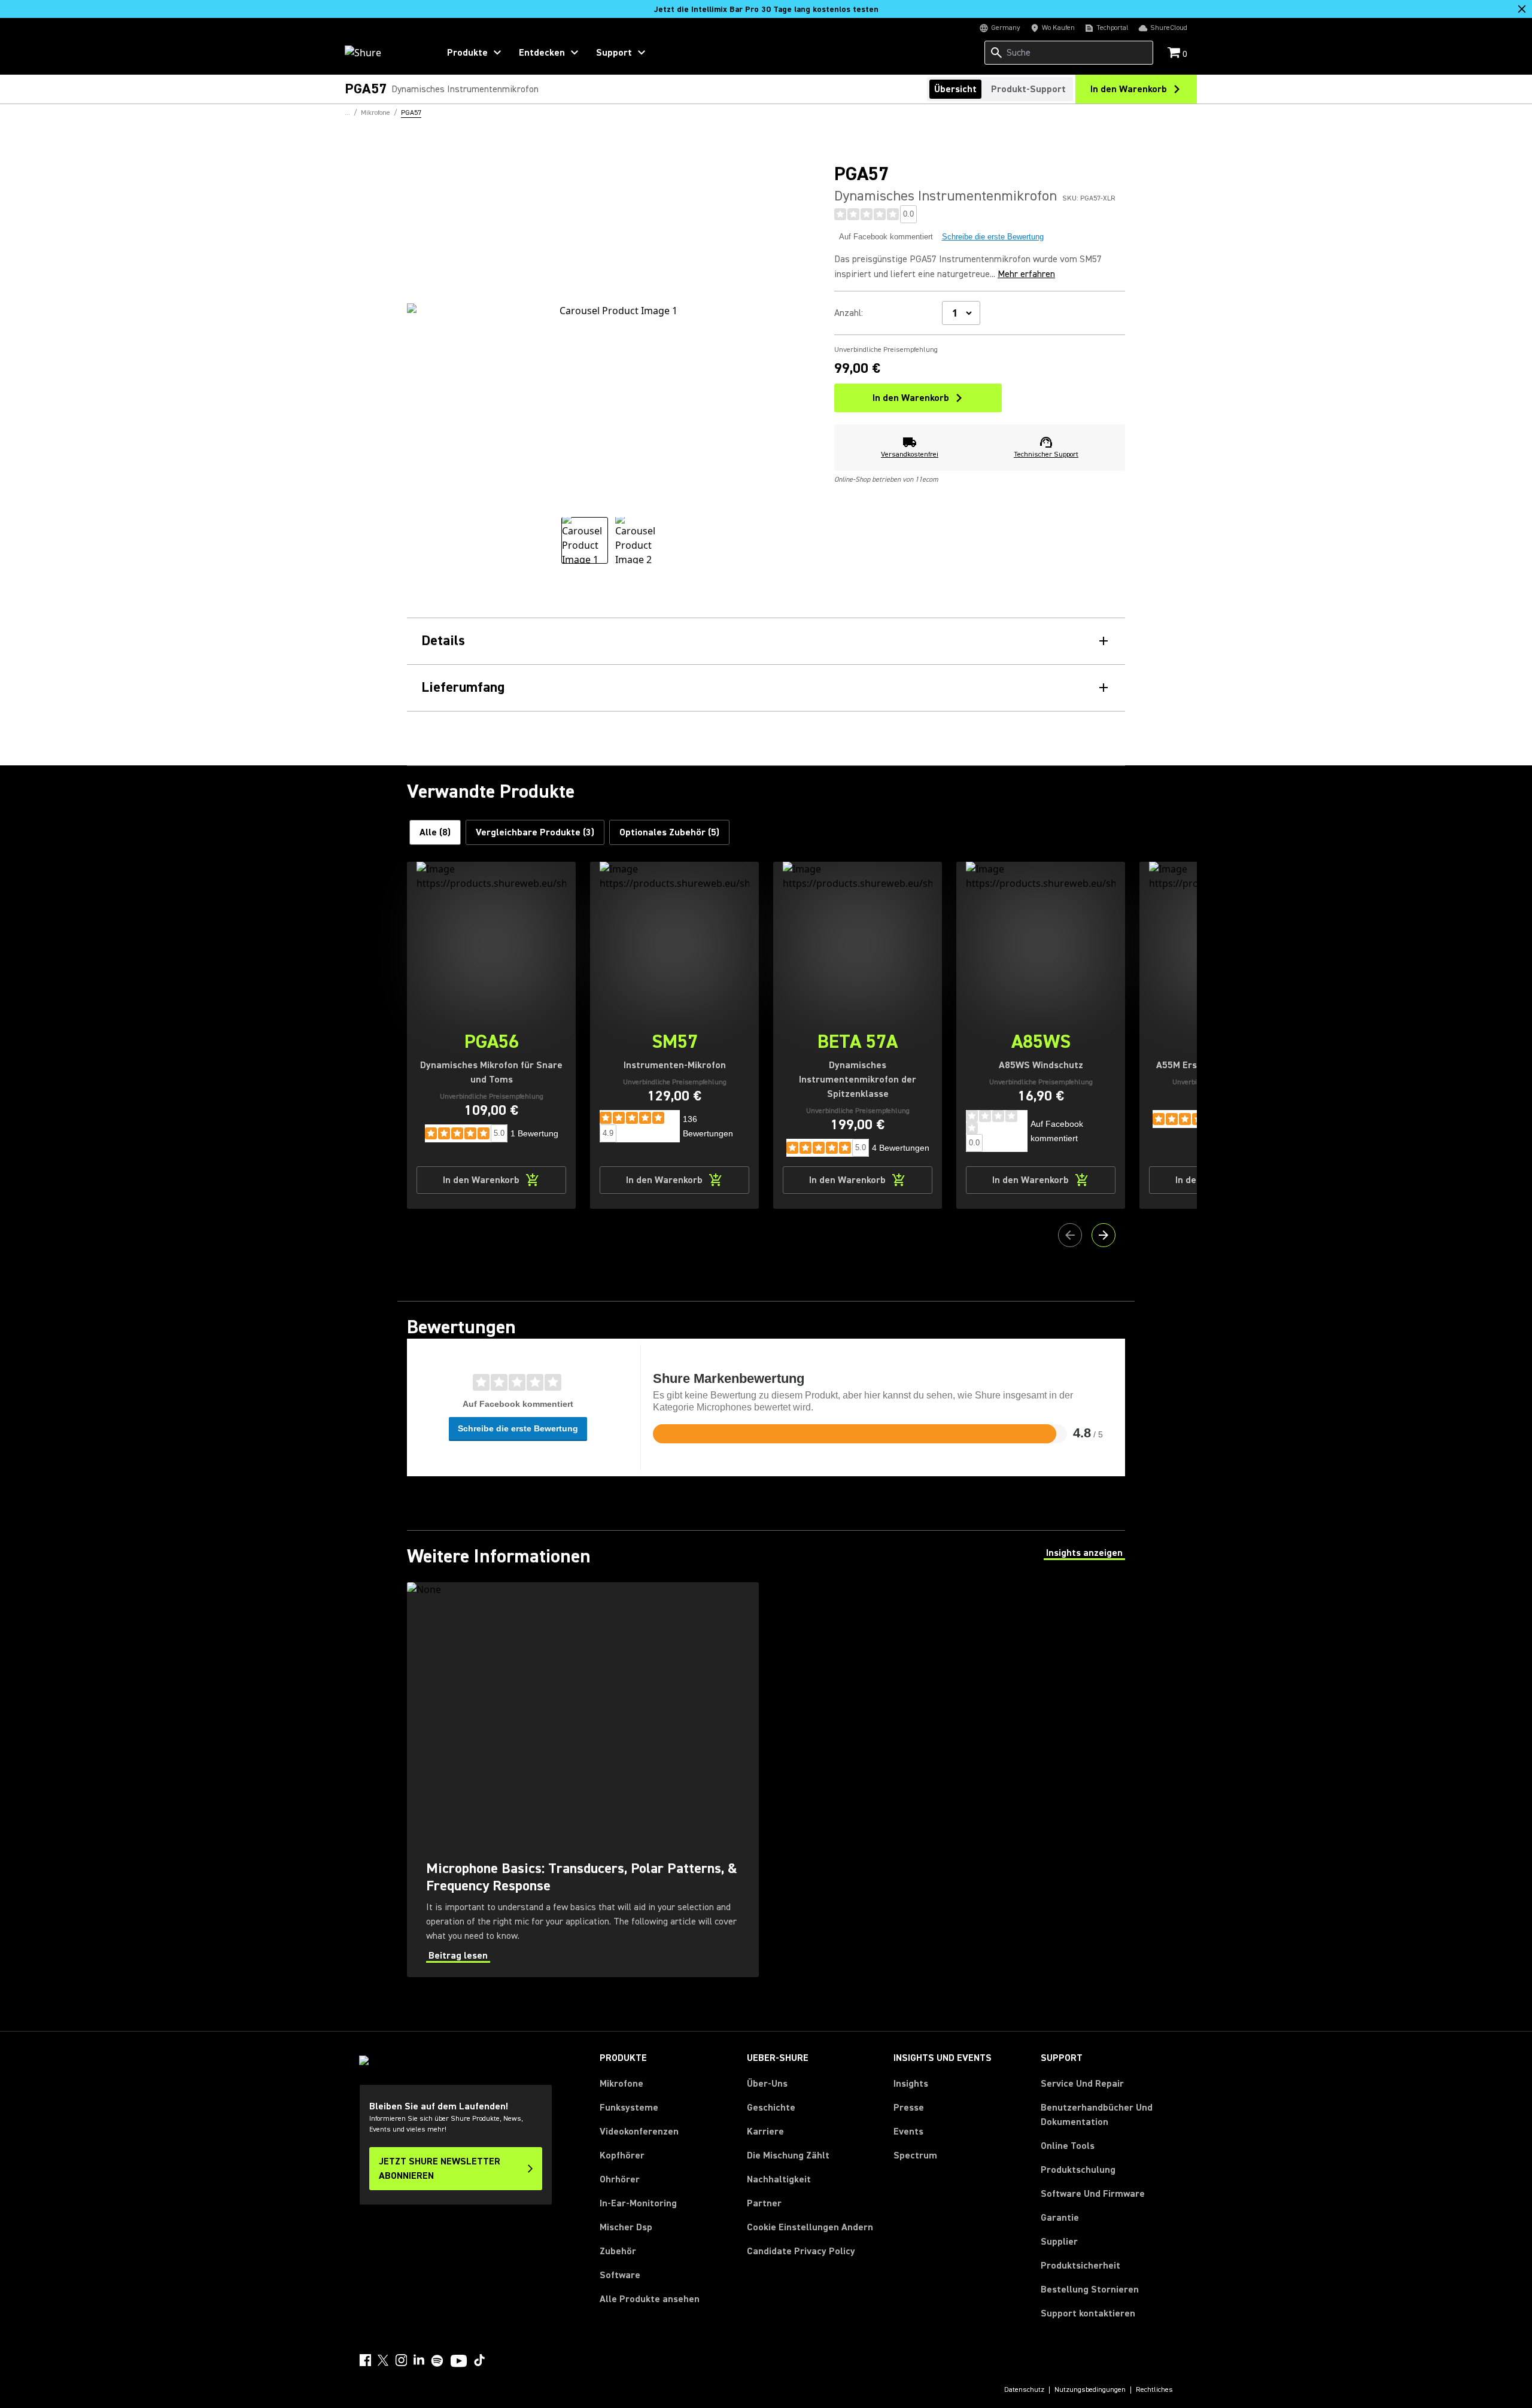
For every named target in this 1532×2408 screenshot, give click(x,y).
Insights (911, 2084)
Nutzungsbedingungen (1090, 2390)
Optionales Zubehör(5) (669, 832)
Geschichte (771, 2108)
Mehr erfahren (1026, 274)
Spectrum (915, 2155)
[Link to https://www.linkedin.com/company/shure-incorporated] (419, 2360)
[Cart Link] (1175, 54)
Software (620, 2275)
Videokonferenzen (639, 2132)
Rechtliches (1154, 2390)
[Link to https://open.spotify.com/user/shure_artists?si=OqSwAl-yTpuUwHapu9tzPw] (437, 2361)
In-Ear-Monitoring (638, 2203)
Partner (764, 2203)
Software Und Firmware (1093, 2194)
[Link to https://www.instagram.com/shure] (401, 2360)
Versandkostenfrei (910, 454)
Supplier (1059, 2241)
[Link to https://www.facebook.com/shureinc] (365, 2360)
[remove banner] (1522, 9)
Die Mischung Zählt (788, 2155)
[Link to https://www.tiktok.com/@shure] (479, 2360)
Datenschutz (1024, 2390)
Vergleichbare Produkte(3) (535, 832)
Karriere (765, 2132)
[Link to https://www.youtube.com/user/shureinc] (459, 2362)
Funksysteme (629, 2108)
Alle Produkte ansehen (650, 2299)
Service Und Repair (1082, 2084)
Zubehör (618, 2251)
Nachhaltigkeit (779, 2179)
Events (908, 2132)
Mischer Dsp (626, 2227)
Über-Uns (767, 2084)
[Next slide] (1104, 1235)
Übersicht (955, 89)
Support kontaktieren (1088, 2313)
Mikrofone (621, 2084)
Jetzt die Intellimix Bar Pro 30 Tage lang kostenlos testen (766, 10)
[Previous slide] (1070, 1235)
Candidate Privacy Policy (801, 2251)
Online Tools (1068, 2146)
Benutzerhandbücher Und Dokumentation (1097, 2115)
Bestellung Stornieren (1090, 2289)
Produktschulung (1078, 2170)
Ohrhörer (620, 2179)
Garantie (1060, 2218)
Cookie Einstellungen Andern (810, 2227)
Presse (909, 2108)
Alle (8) (435, 832)
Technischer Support (1046, 454)
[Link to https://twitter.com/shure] (383, 2360)
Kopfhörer (622, 2155)
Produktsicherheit (1080, 2266)
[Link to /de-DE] (384, 53)
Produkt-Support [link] (1028, 89)
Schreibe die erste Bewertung (993, 237)
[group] (585, 540)
